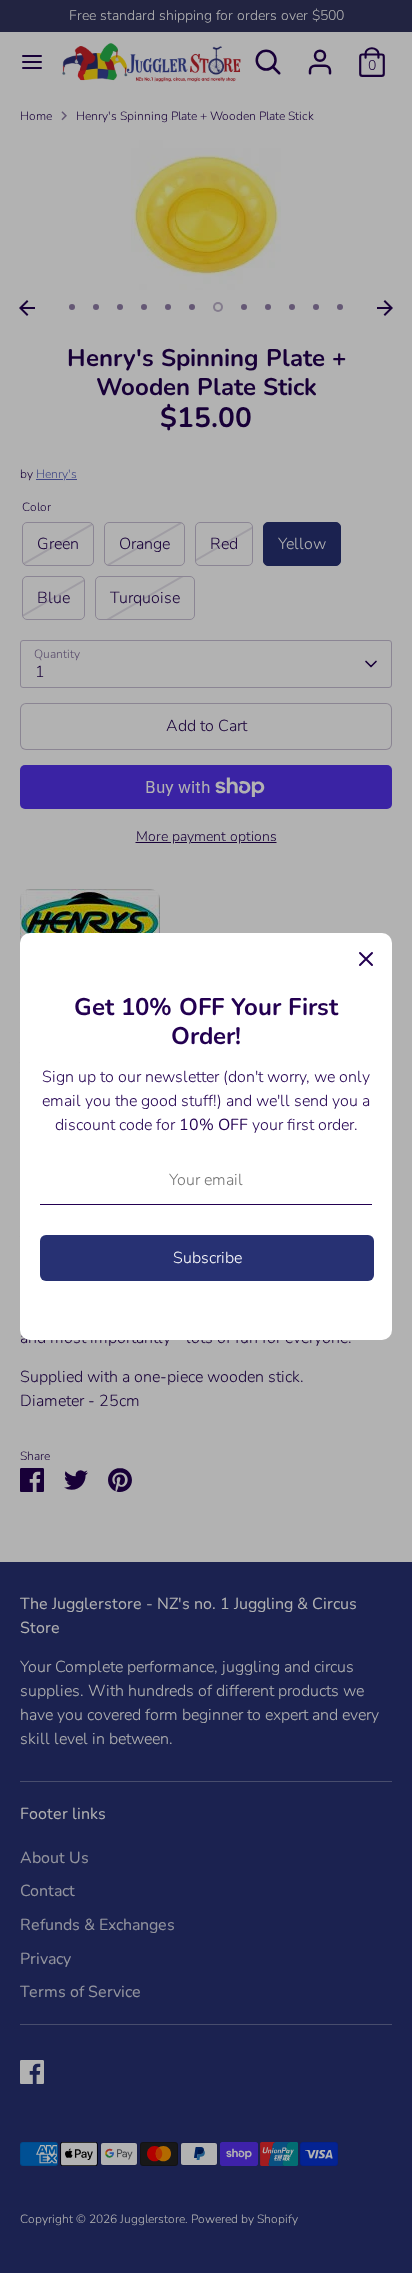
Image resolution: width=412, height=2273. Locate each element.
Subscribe (207, 1258)
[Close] (366, 959)
